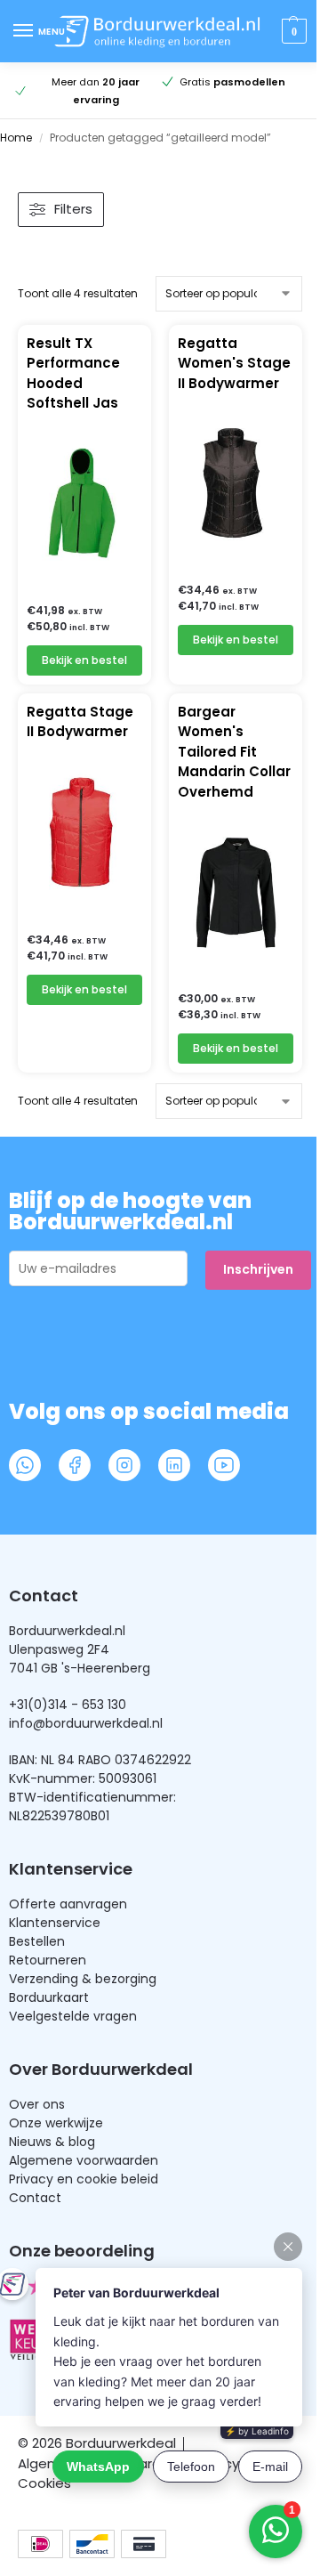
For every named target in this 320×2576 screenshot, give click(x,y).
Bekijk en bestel (84, 660)
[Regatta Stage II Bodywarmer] (84, 832)
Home (16, 138)
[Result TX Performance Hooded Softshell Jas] (84, 503)
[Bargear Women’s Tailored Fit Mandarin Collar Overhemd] (236, 891)
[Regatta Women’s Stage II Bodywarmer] (236, 482)
